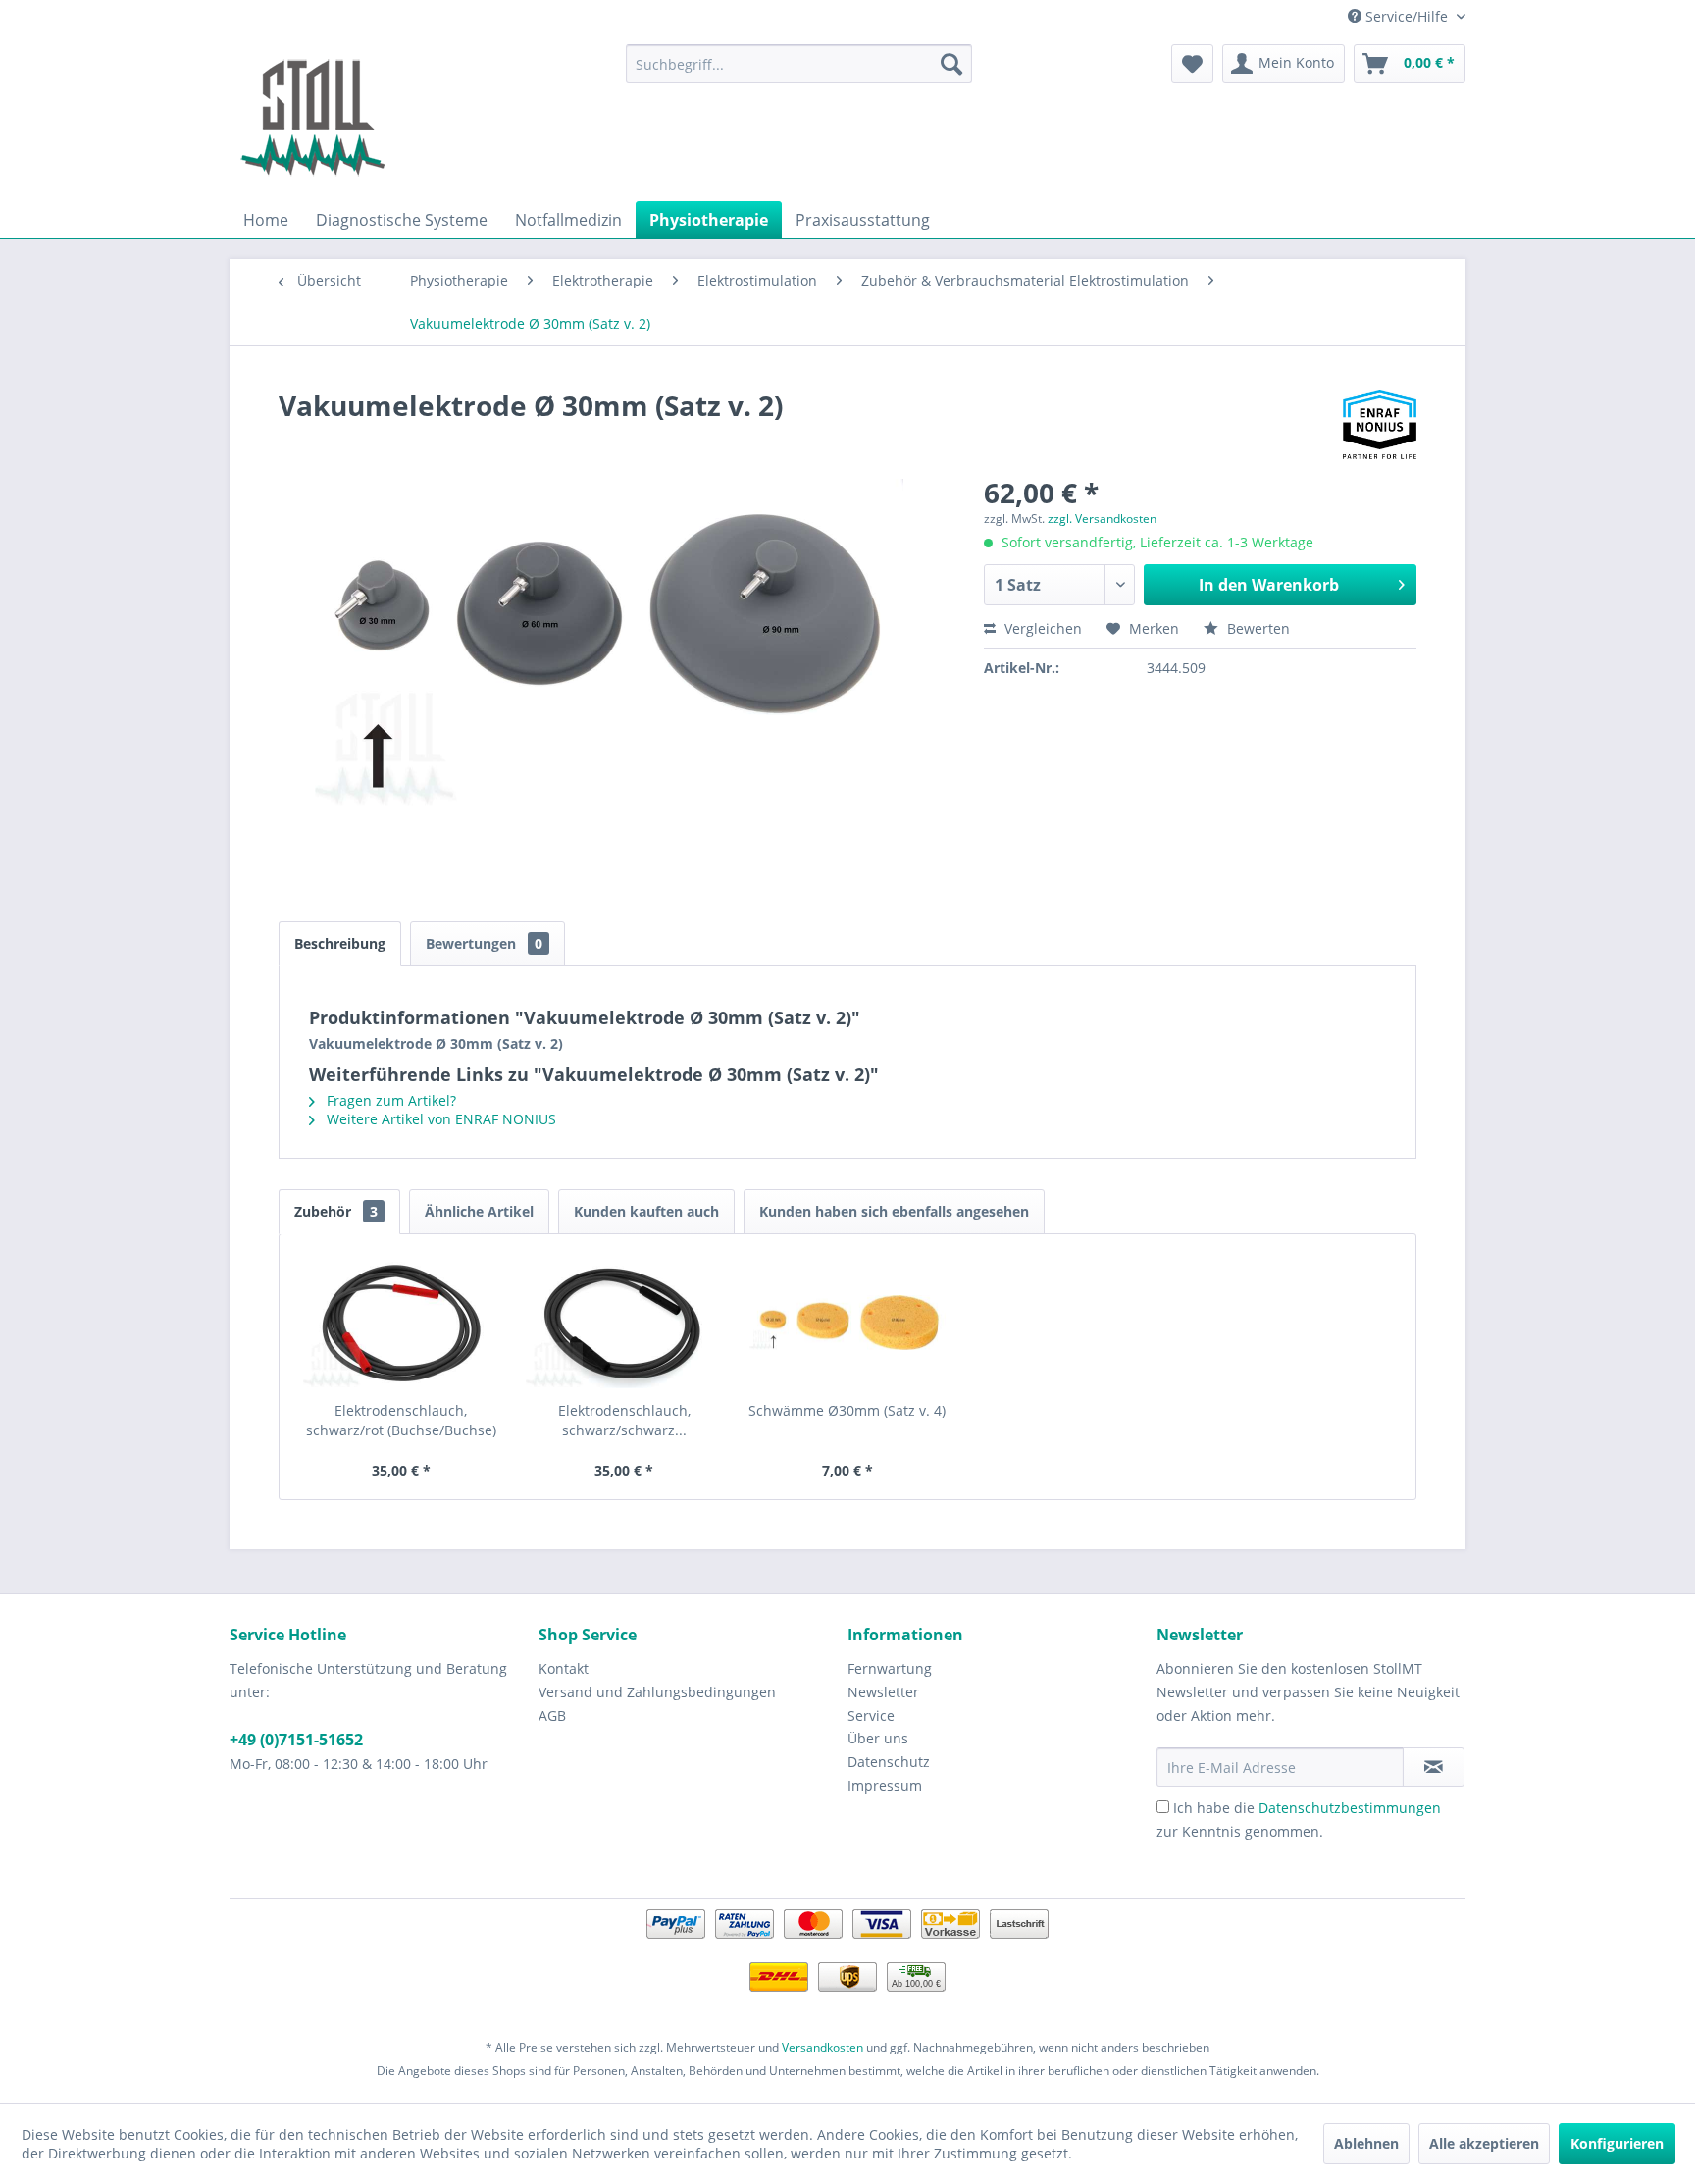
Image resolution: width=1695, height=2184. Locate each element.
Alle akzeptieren (1484, 2143)
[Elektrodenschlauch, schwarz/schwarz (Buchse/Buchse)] (625, 1323)
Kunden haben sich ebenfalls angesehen (894, 1211)
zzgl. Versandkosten (1102, 519)
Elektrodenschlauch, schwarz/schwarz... (624, 1420)
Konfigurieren (1617, 2143)
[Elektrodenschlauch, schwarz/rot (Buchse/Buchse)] (401, 1323)
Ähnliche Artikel (479, 1211)
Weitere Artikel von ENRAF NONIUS (439, 1119)
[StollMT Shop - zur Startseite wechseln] (313, 118)
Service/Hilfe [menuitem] (1407, 16)
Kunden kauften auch (646, 1211)
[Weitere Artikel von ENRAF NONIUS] (1380, 425)
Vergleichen (1041, 628)
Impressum (885, 1785)
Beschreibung (340, 943)
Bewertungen (484, 943)
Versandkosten (822, 2047)
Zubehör (336, 1211)
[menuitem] (799, 64)
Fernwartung (890, 1668)
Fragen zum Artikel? (389, 1100)
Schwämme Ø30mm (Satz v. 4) (847, 1410)
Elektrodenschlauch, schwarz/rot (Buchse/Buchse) (401, 1420)
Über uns (878, 1738)
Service (871, 1716)
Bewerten (1257, 628)
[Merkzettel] (1192, 64)
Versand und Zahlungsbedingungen (657, 1692)
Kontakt (564, 1668)
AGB (552, 1716)
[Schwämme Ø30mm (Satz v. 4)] (847, 1323)
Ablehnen (1366, 2143)
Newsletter (883, 1692)
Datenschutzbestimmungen (1350, 1808)
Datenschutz (889, 1762)
